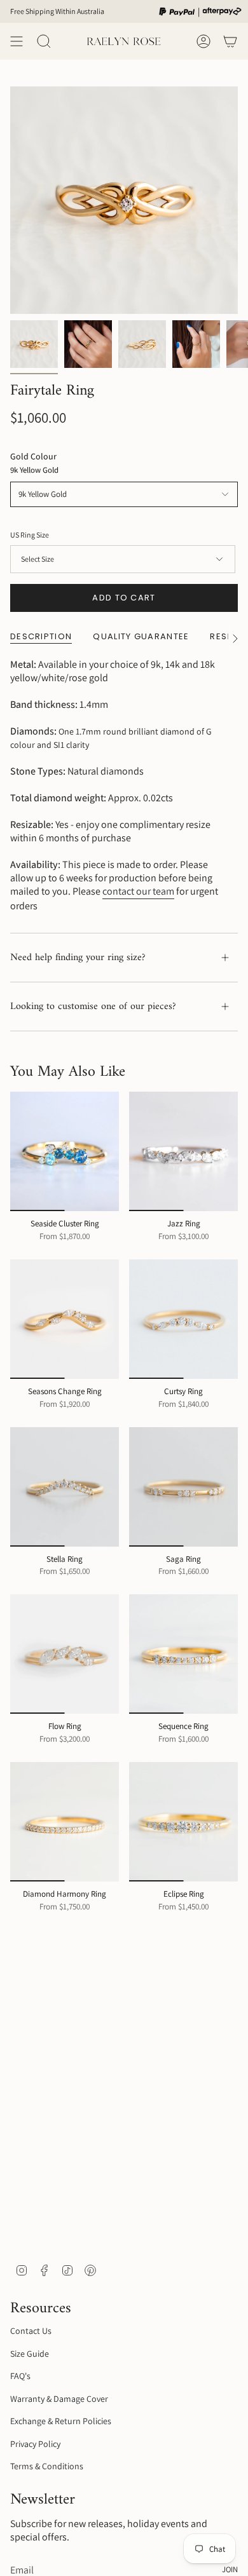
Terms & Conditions (47, 2466)
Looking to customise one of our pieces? (93, 1007)
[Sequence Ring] (183, 1654)
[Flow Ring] (65, 1654)
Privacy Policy (35, 2444)
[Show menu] (17, 41)
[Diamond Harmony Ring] (65, 1822)
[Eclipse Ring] (183, 1822)
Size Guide (30, 2354)
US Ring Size (30, 535)
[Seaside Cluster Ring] (65, 1151)
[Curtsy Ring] (183, 1319)
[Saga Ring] (183, 1487)
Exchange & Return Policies (61, 2421)
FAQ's (20, 2376)
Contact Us (31, 2331)
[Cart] (230, 41)
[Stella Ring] (65, 1487)
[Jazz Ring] (183, 1151)
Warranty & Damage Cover (59, 2399)
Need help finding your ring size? (78, 958)
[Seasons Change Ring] (65, 1319)
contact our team (138, 891)
